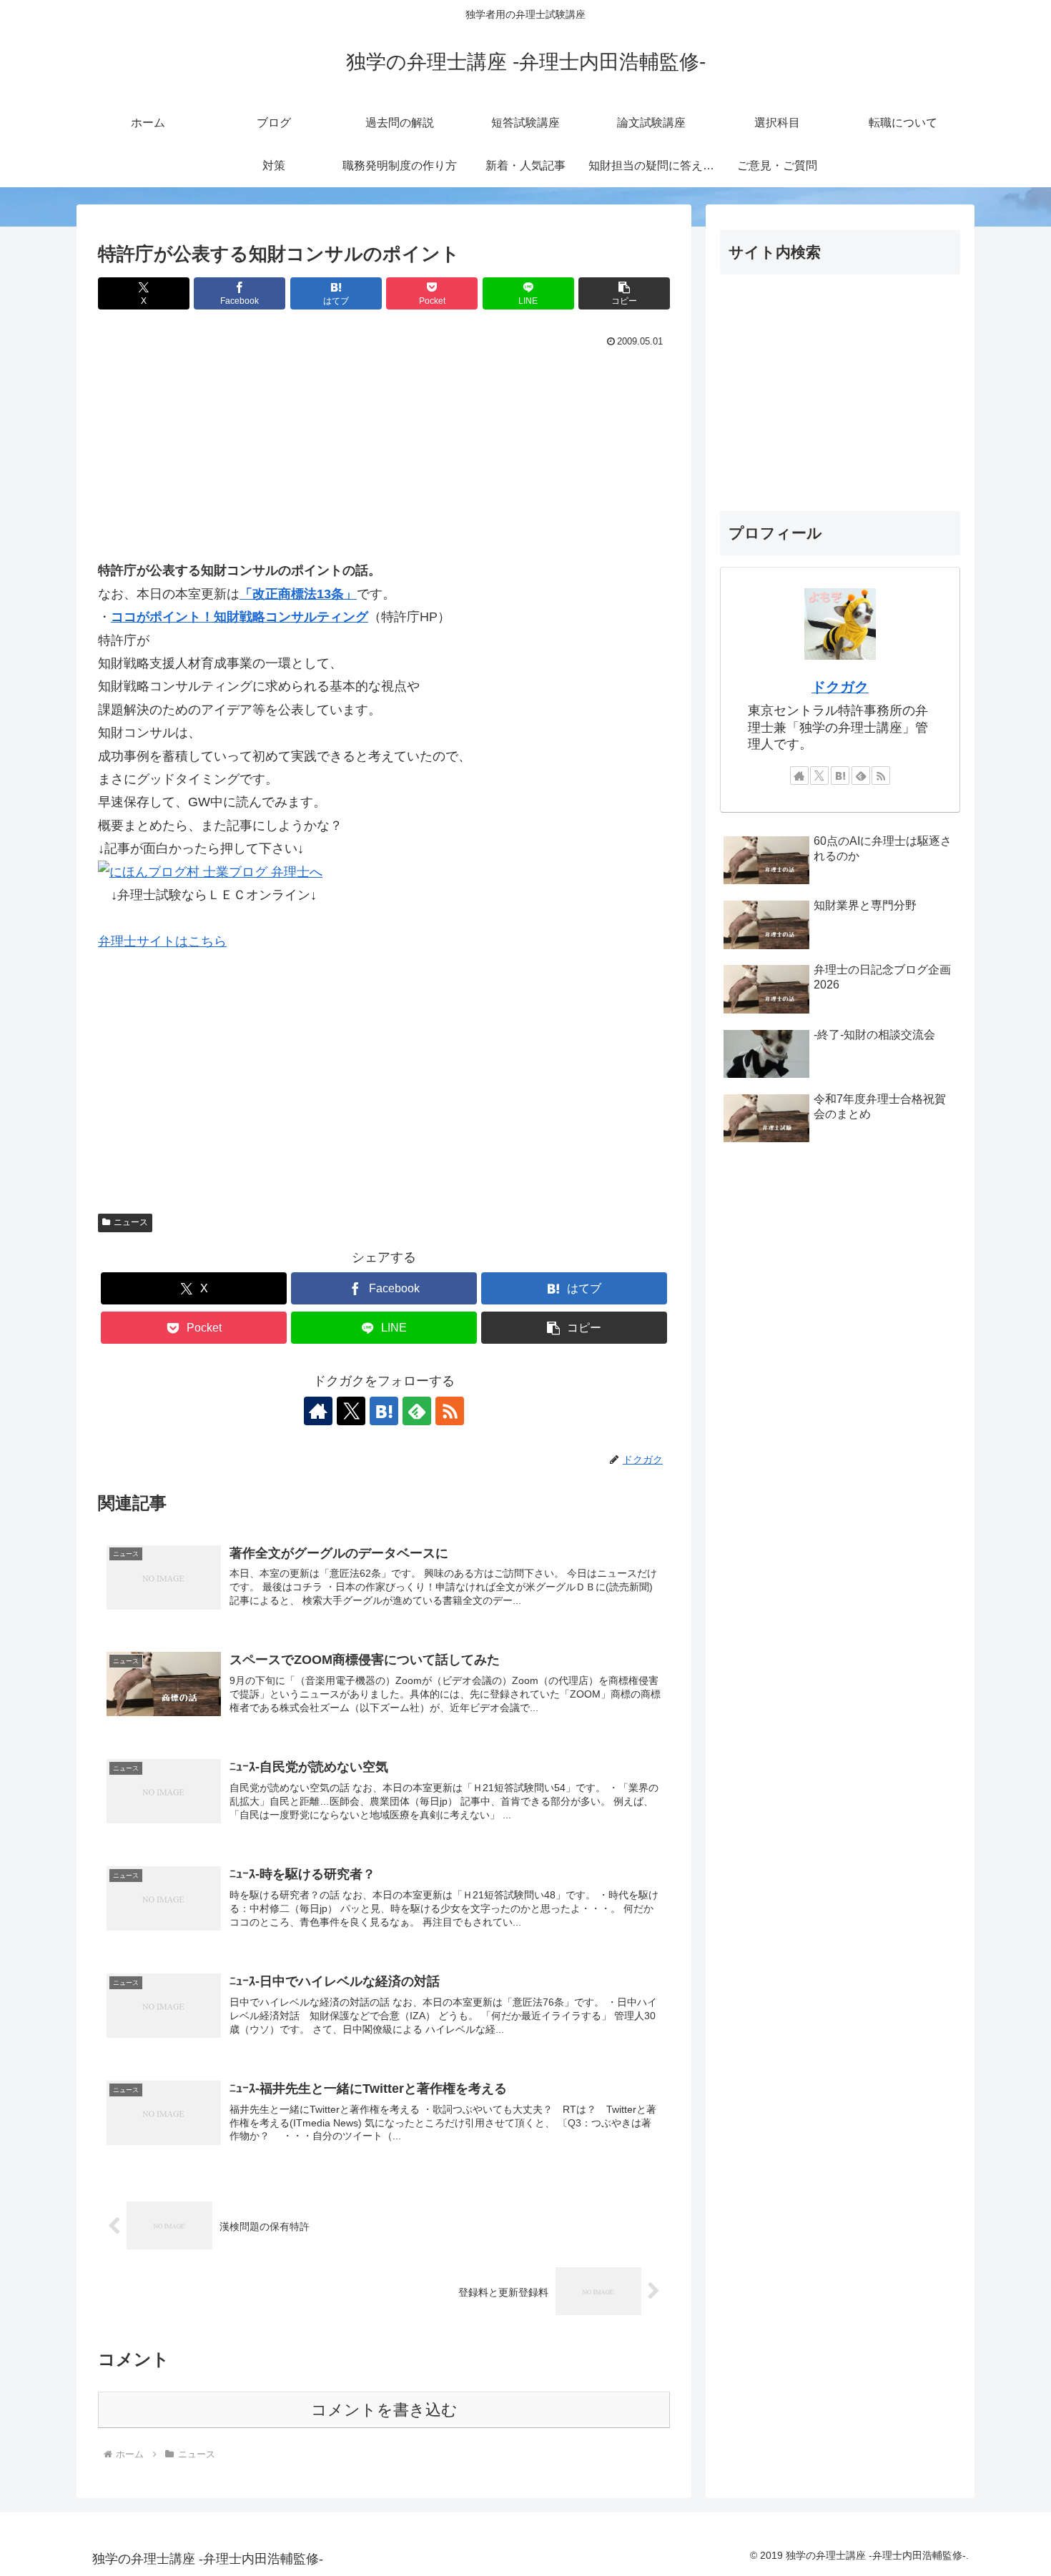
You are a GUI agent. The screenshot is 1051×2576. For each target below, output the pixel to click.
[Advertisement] (384, 459)
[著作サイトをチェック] (318, 1411)
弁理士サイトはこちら (162, 941)
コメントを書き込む (384, 2410)
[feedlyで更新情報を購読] (417, 1411)
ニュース (131, 1222)
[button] (624, 293)
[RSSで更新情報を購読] (450, 1411)
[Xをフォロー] (351, 1411)
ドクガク (840, 687)
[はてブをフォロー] (384, 1411)
